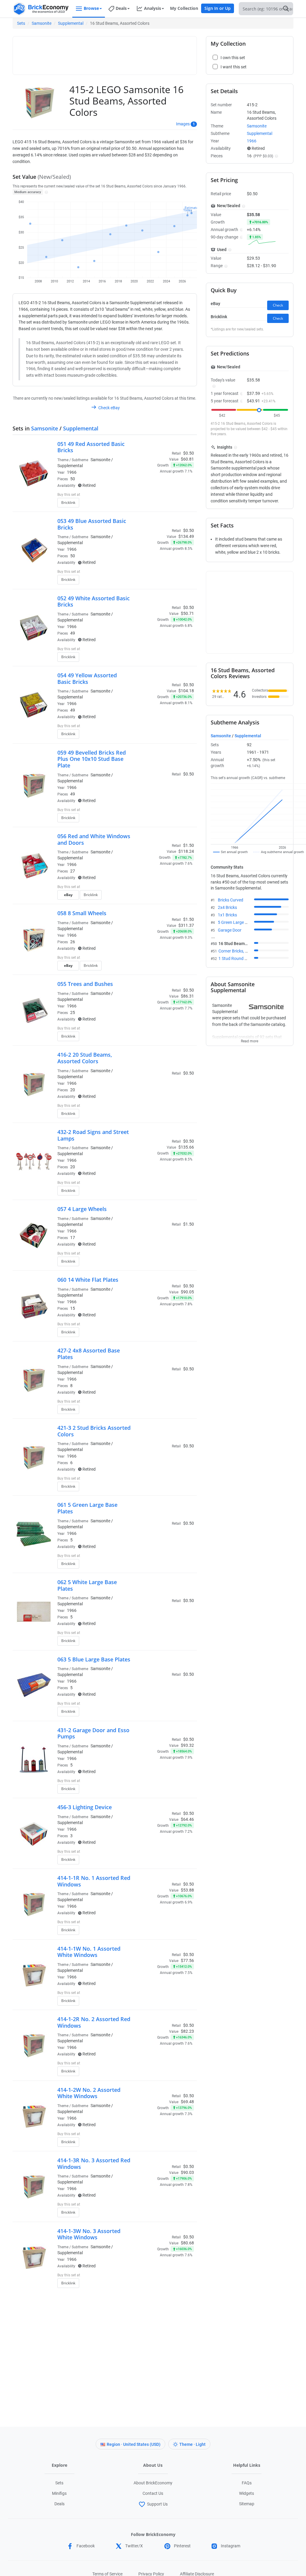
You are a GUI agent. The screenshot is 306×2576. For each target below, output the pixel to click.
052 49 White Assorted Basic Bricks (94, 601)
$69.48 (187, 2102)
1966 (72, 472)
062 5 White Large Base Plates (87, 1585)
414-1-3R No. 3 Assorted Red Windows (94, 2163)
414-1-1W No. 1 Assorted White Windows (89, 1952)
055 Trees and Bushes (85, 984)
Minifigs (59, 2493)
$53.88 (187, 1890)
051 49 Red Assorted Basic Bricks (91, 447)
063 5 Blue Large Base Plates (94, 1659)
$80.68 (187, 2243)
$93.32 (187, 1745)
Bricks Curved (231, 900)
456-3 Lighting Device (85, 1807)
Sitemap (247, 2504)
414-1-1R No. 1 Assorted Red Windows (94, 1881)
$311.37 (186, 925)
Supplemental (71, 23)
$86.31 (187, 996)
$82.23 (187, 2031)
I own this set (156, 495)
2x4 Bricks (227, 907)
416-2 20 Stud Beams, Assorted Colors (85, 1058)
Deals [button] (121, 8)
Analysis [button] (153, 8)
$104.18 (186, 691)
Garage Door (230, 930)
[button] (46, 192)
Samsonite (42, 23)
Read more (250, 1039)
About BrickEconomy (153, 2483)
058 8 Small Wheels (82, 913)
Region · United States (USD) (134, 2444)
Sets (21, 23)
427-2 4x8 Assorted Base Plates (89, 1354)
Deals (59, 2504)
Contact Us (153, 2493)
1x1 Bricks (227, 915)
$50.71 (187, 613)
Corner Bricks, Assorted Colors (247, 951)
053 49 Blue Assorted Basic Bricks (92, 524)
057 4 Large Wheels (82, 1209)
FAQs (247, 2483)
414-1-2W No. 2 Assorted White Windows (89, 2093)
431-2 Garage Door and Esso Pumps (93, 1733)
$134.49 (186, 536)
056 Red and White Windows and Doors (94, 839)
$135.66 (186, 1147)
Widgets (247, 2493)
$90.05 (187, 1292)
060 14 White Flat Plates (88, 1280)
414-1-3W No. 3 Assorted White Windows (89, 2234)
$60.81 (187, 459)
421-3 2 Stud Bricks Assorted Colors (94, 1431)
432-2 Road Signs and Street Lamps (93, 1135)
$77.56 (187, 1961)
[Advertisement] (125, 53)
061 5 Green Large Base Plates (87, 1508)
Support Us (157, 2504)
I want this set (157, 504)
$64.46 (187, 1819)
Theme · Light (192, 2444)
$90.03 (187, 2172)
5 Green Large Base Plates (242, 922)
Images (183, 124)
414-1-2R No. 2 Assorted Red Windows (94, 2022)
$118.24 (186, 851)
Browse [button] (91, 8)
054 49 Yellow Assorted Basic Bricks (87, 678)
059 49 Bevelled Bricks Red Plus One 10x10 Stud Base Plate (92, 759)
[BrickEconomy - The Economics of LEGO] (41, 9)
